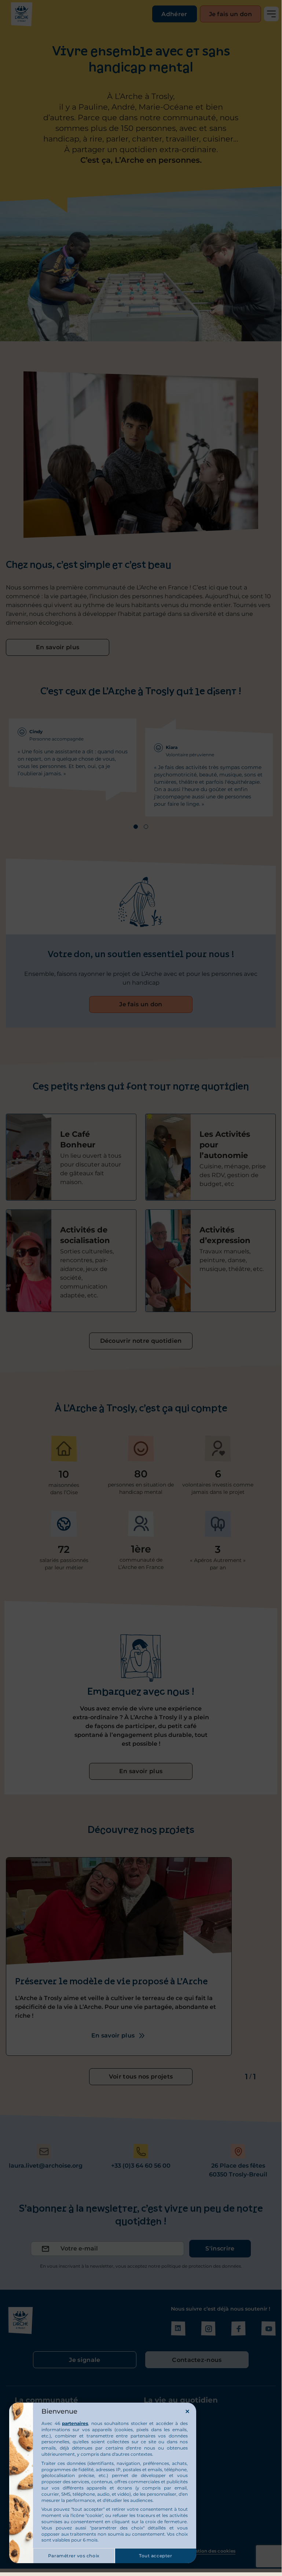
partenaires (75, 2423)
